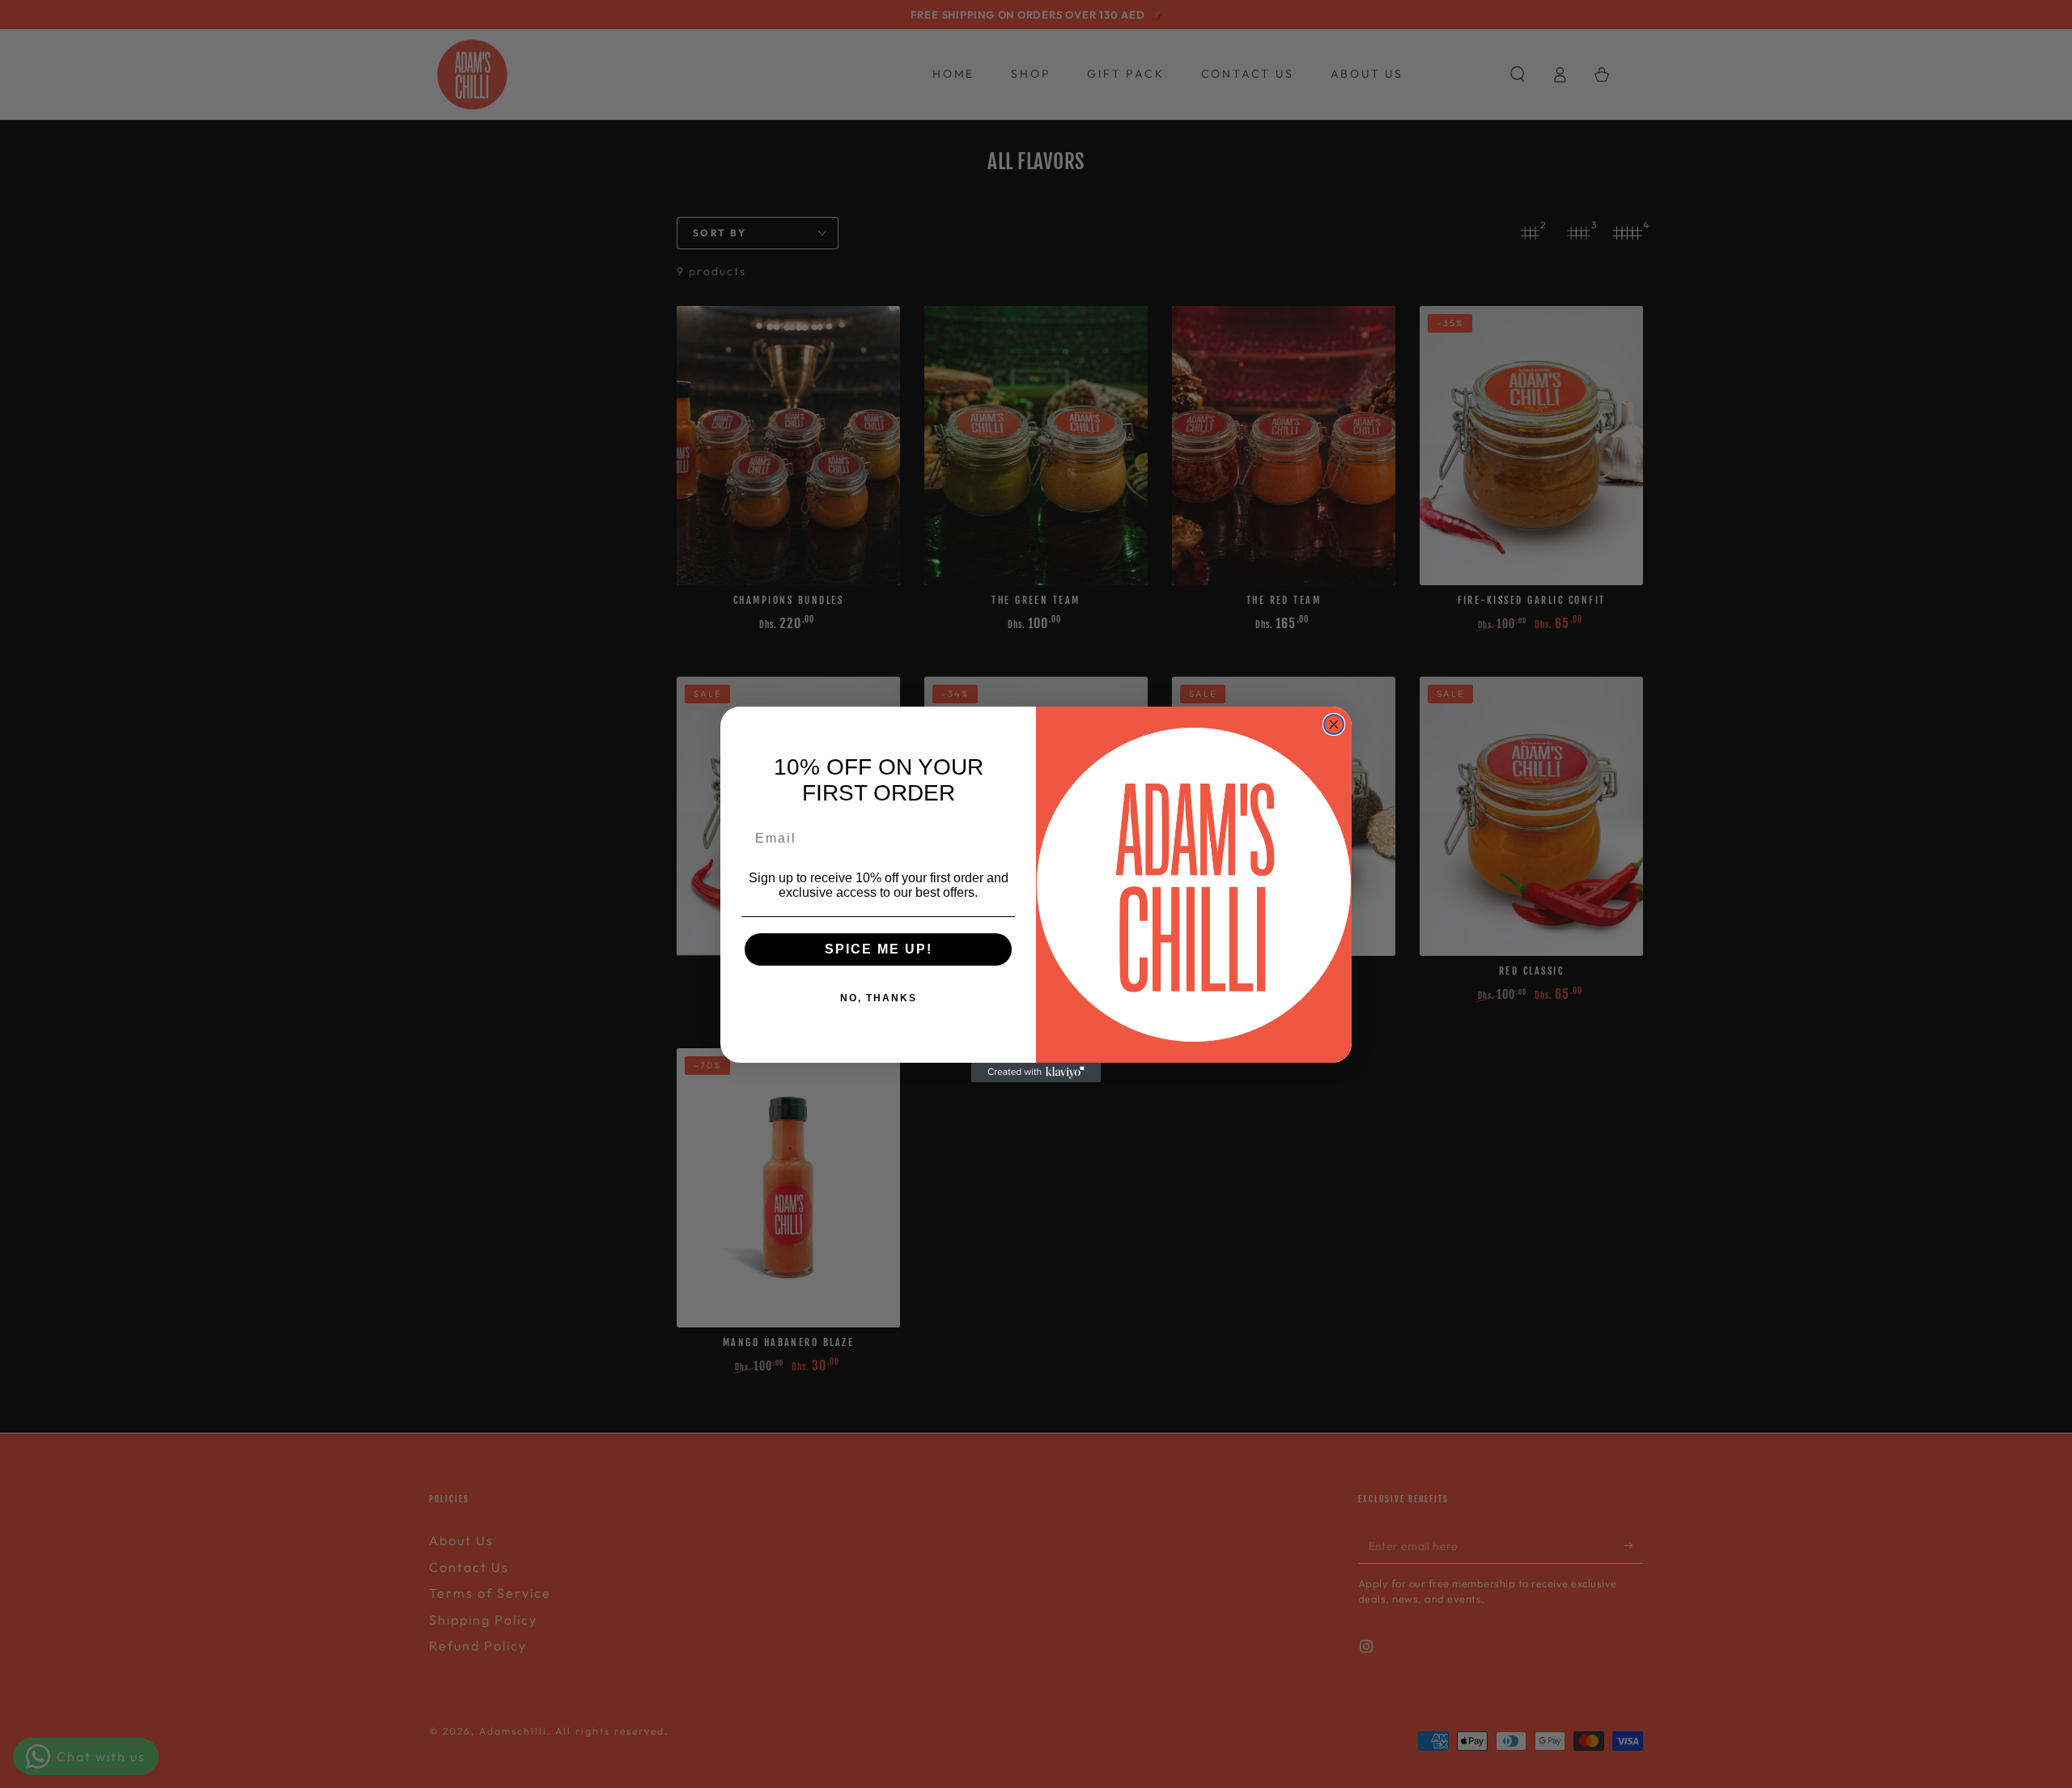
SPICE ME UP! (879, 949)
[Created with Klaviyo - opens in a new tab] (1036, 1072)
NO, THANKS (879, 998)
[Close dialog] (1334, 724)
